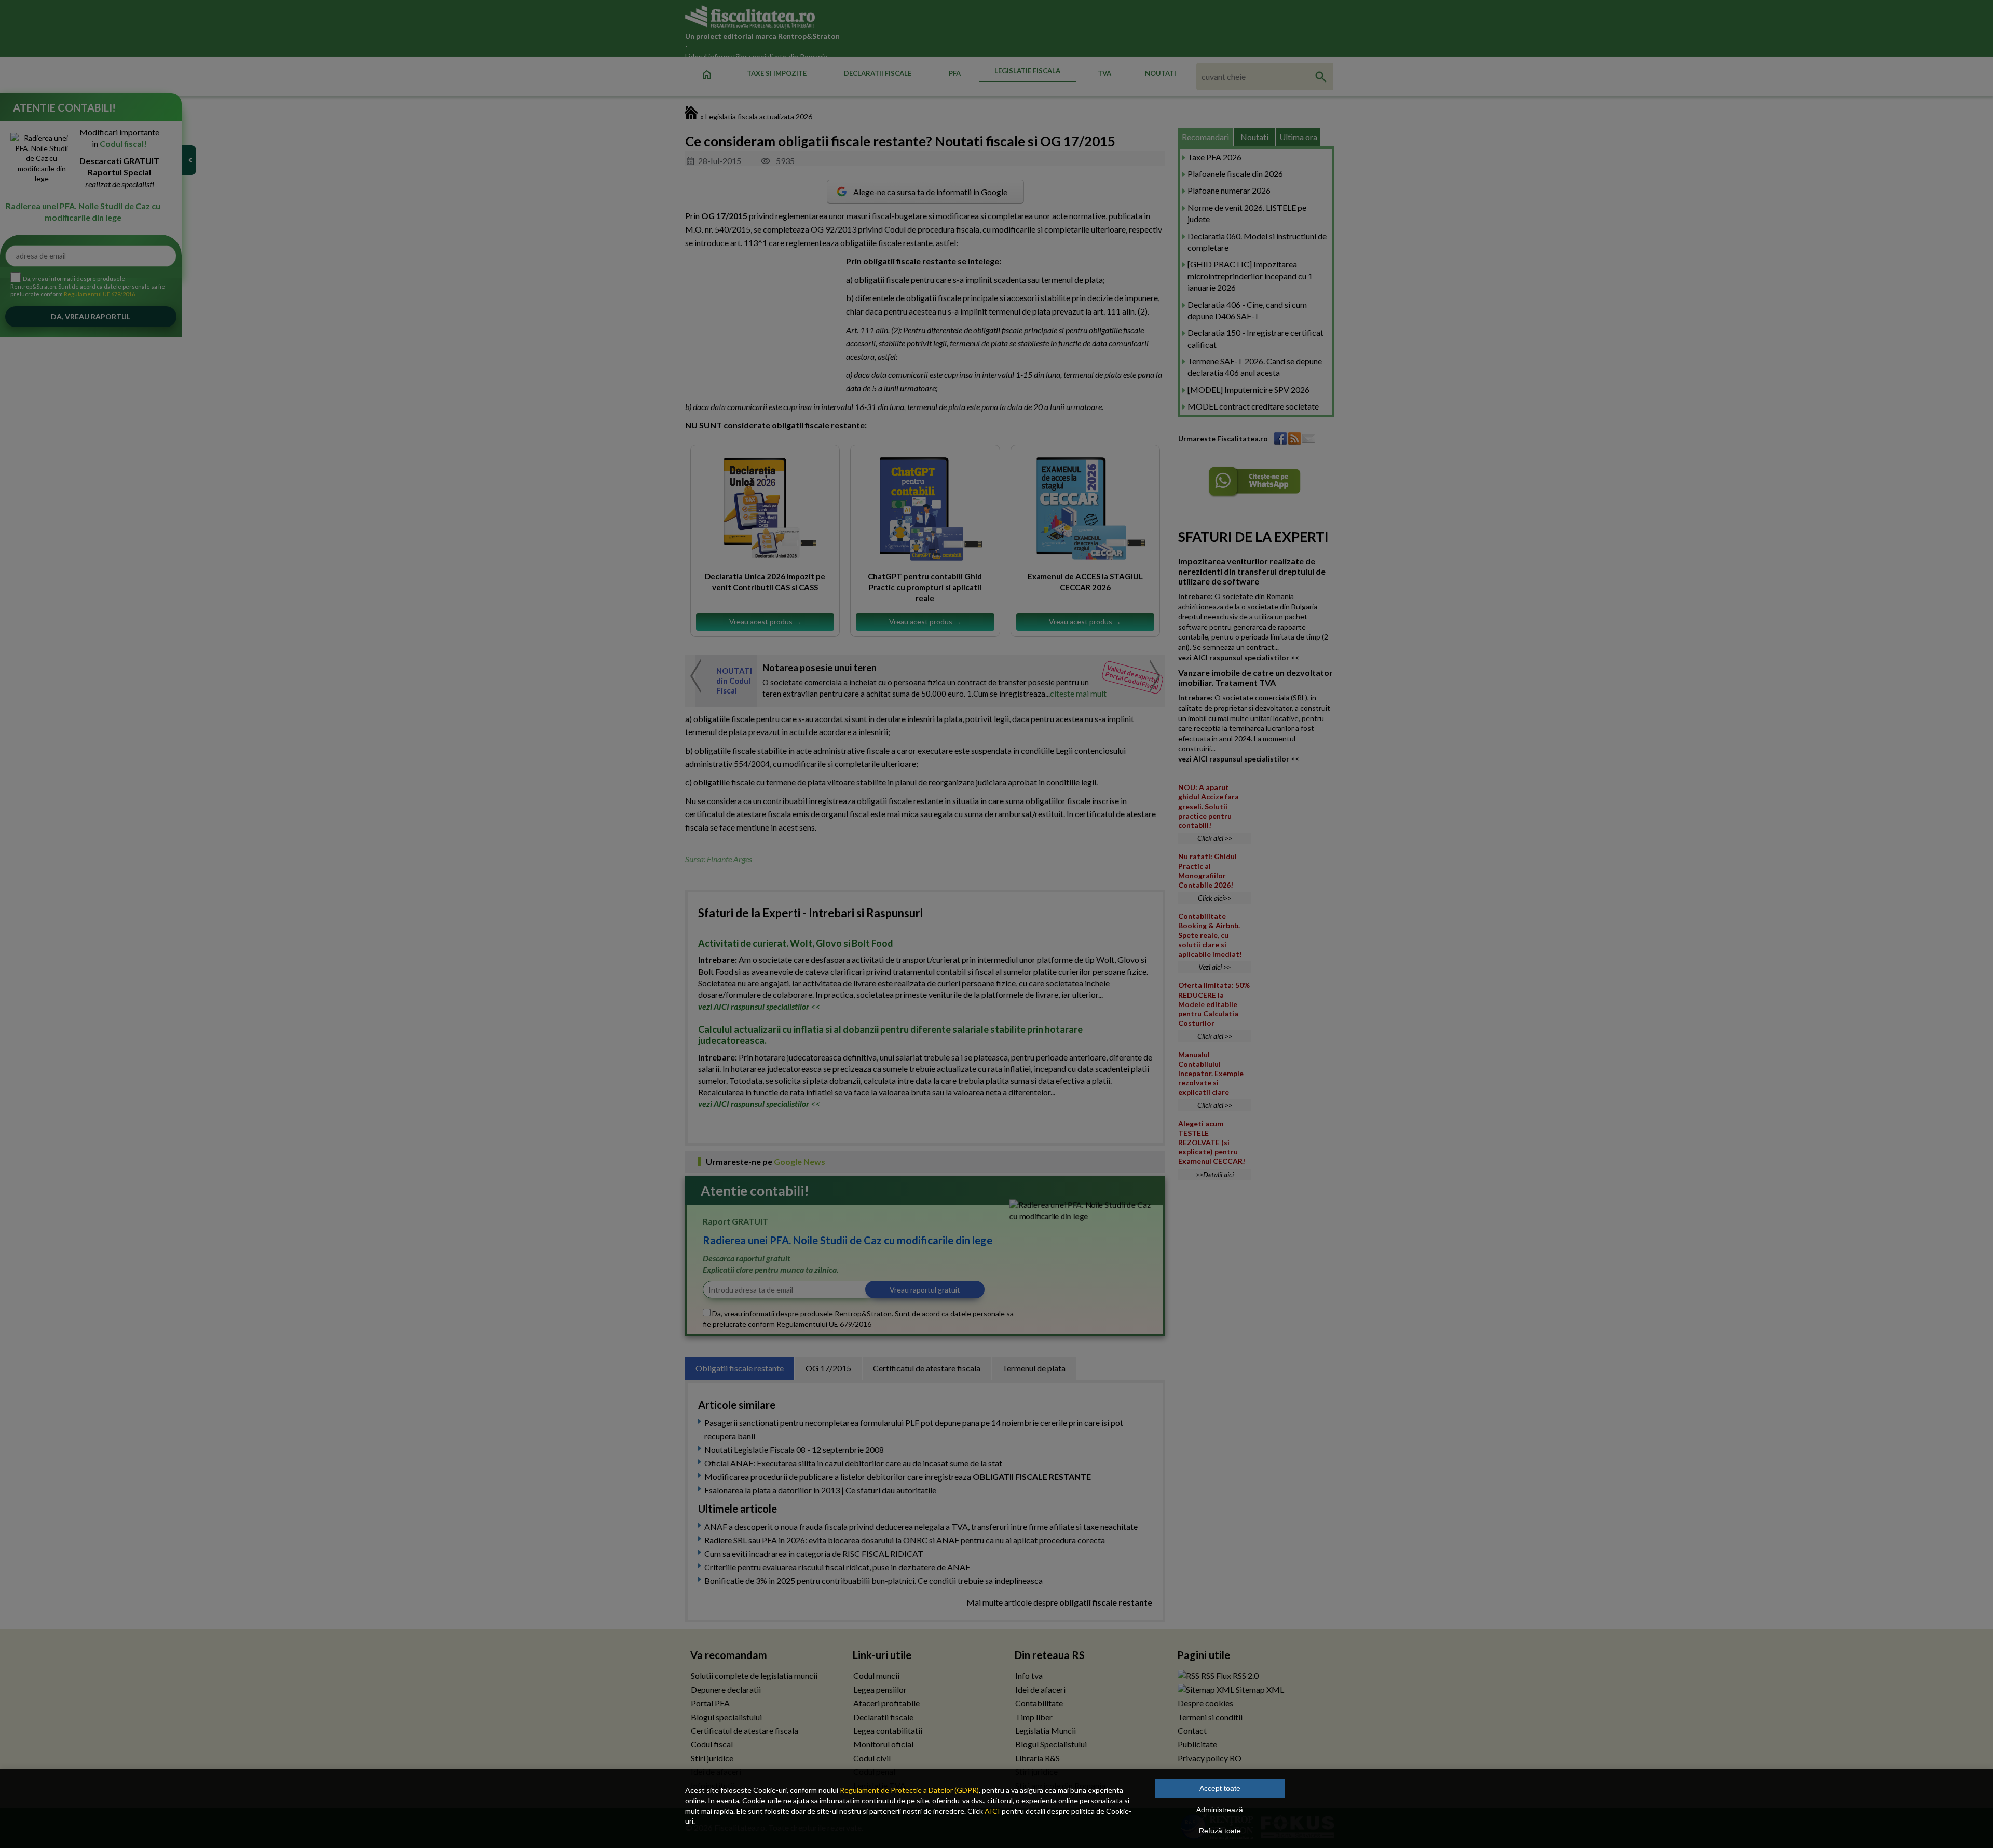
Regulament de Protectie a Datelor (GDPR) (909, 1790)
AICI (992, 1811)
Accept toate (1220, 1788)
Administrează (1220, 1810)
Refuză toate (1220, 1831)
